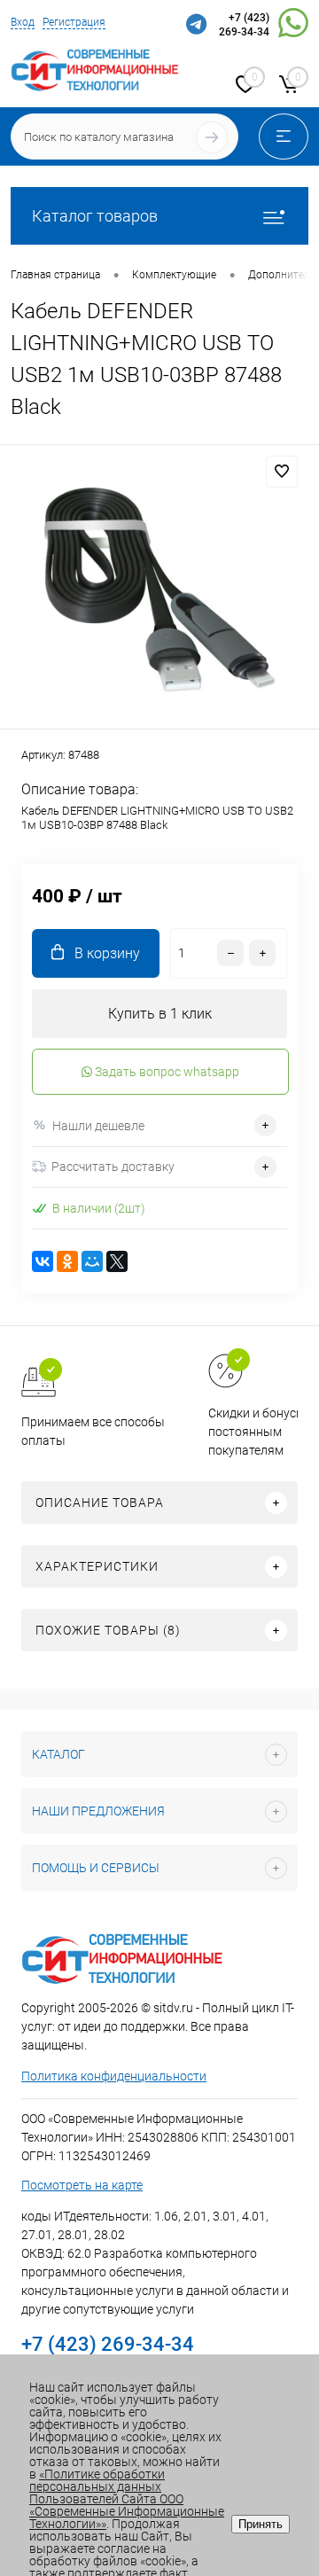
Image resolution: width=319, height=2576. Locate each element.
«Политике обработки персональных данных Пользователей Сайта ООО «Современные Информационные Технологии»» (127, 2499)
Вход (23, 22)
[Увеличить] (159, 589)
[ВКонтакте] (43, 1261)
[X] (117, 1261)
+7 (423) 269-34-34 (244, 25)
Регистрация (74, 22)
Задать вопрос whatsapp (166, 1072)
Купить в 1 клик (160, 1014)
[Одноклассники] (67, 1261)
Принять (261, 2524)
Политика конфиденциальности (114, 2076)
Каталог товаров (95, 216)
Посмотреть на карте (82, 2185)
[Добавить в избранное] (282, 472)
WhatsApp (293, 26)
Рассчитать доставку (113, 1167)
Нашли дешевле (98, 1126)
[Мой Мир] (92, 1261)
